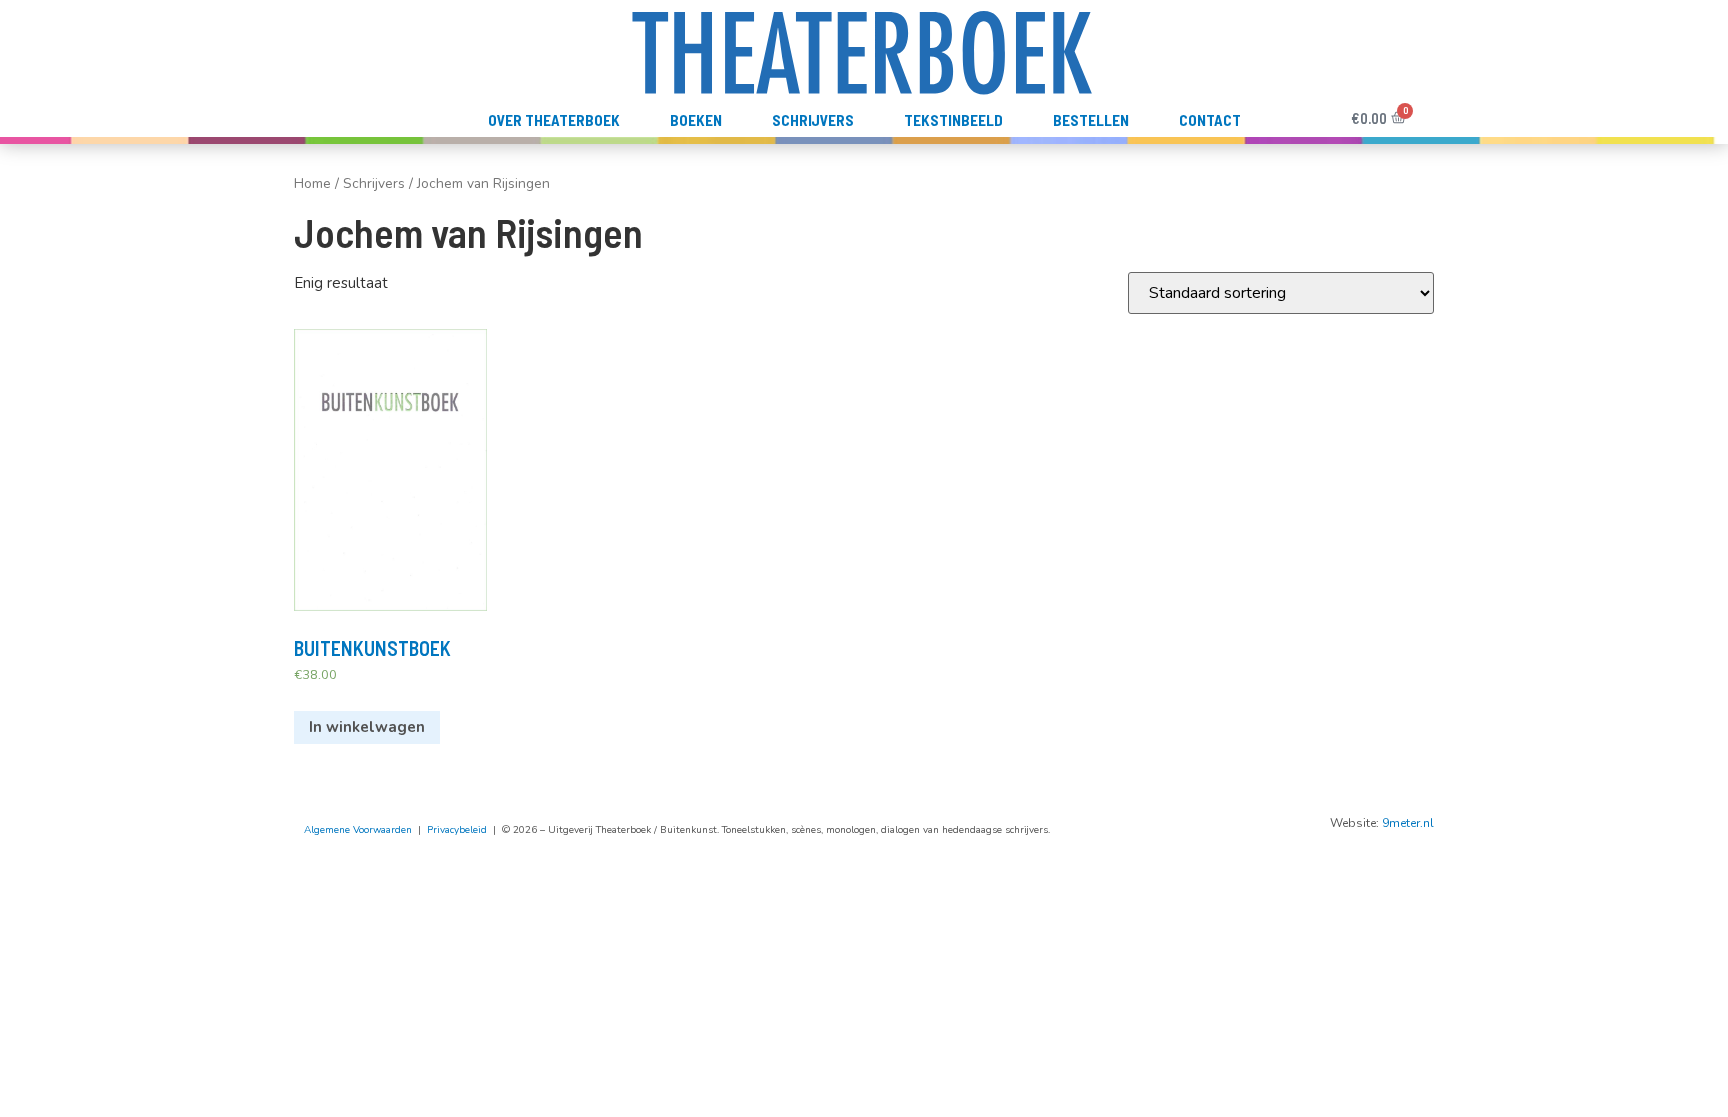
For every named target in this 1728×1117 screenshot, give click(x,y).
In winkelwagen (367, 727)
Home (312, 183)
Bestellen (1091, 120)
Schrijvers (813, 120)
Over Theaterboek (554, 120)
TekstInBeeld (953, 120)
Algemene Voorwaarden (358, 830)
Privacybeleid (457, 830)
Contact (1210, 120)
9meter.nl (1408, 823)
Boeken (696, 120)
